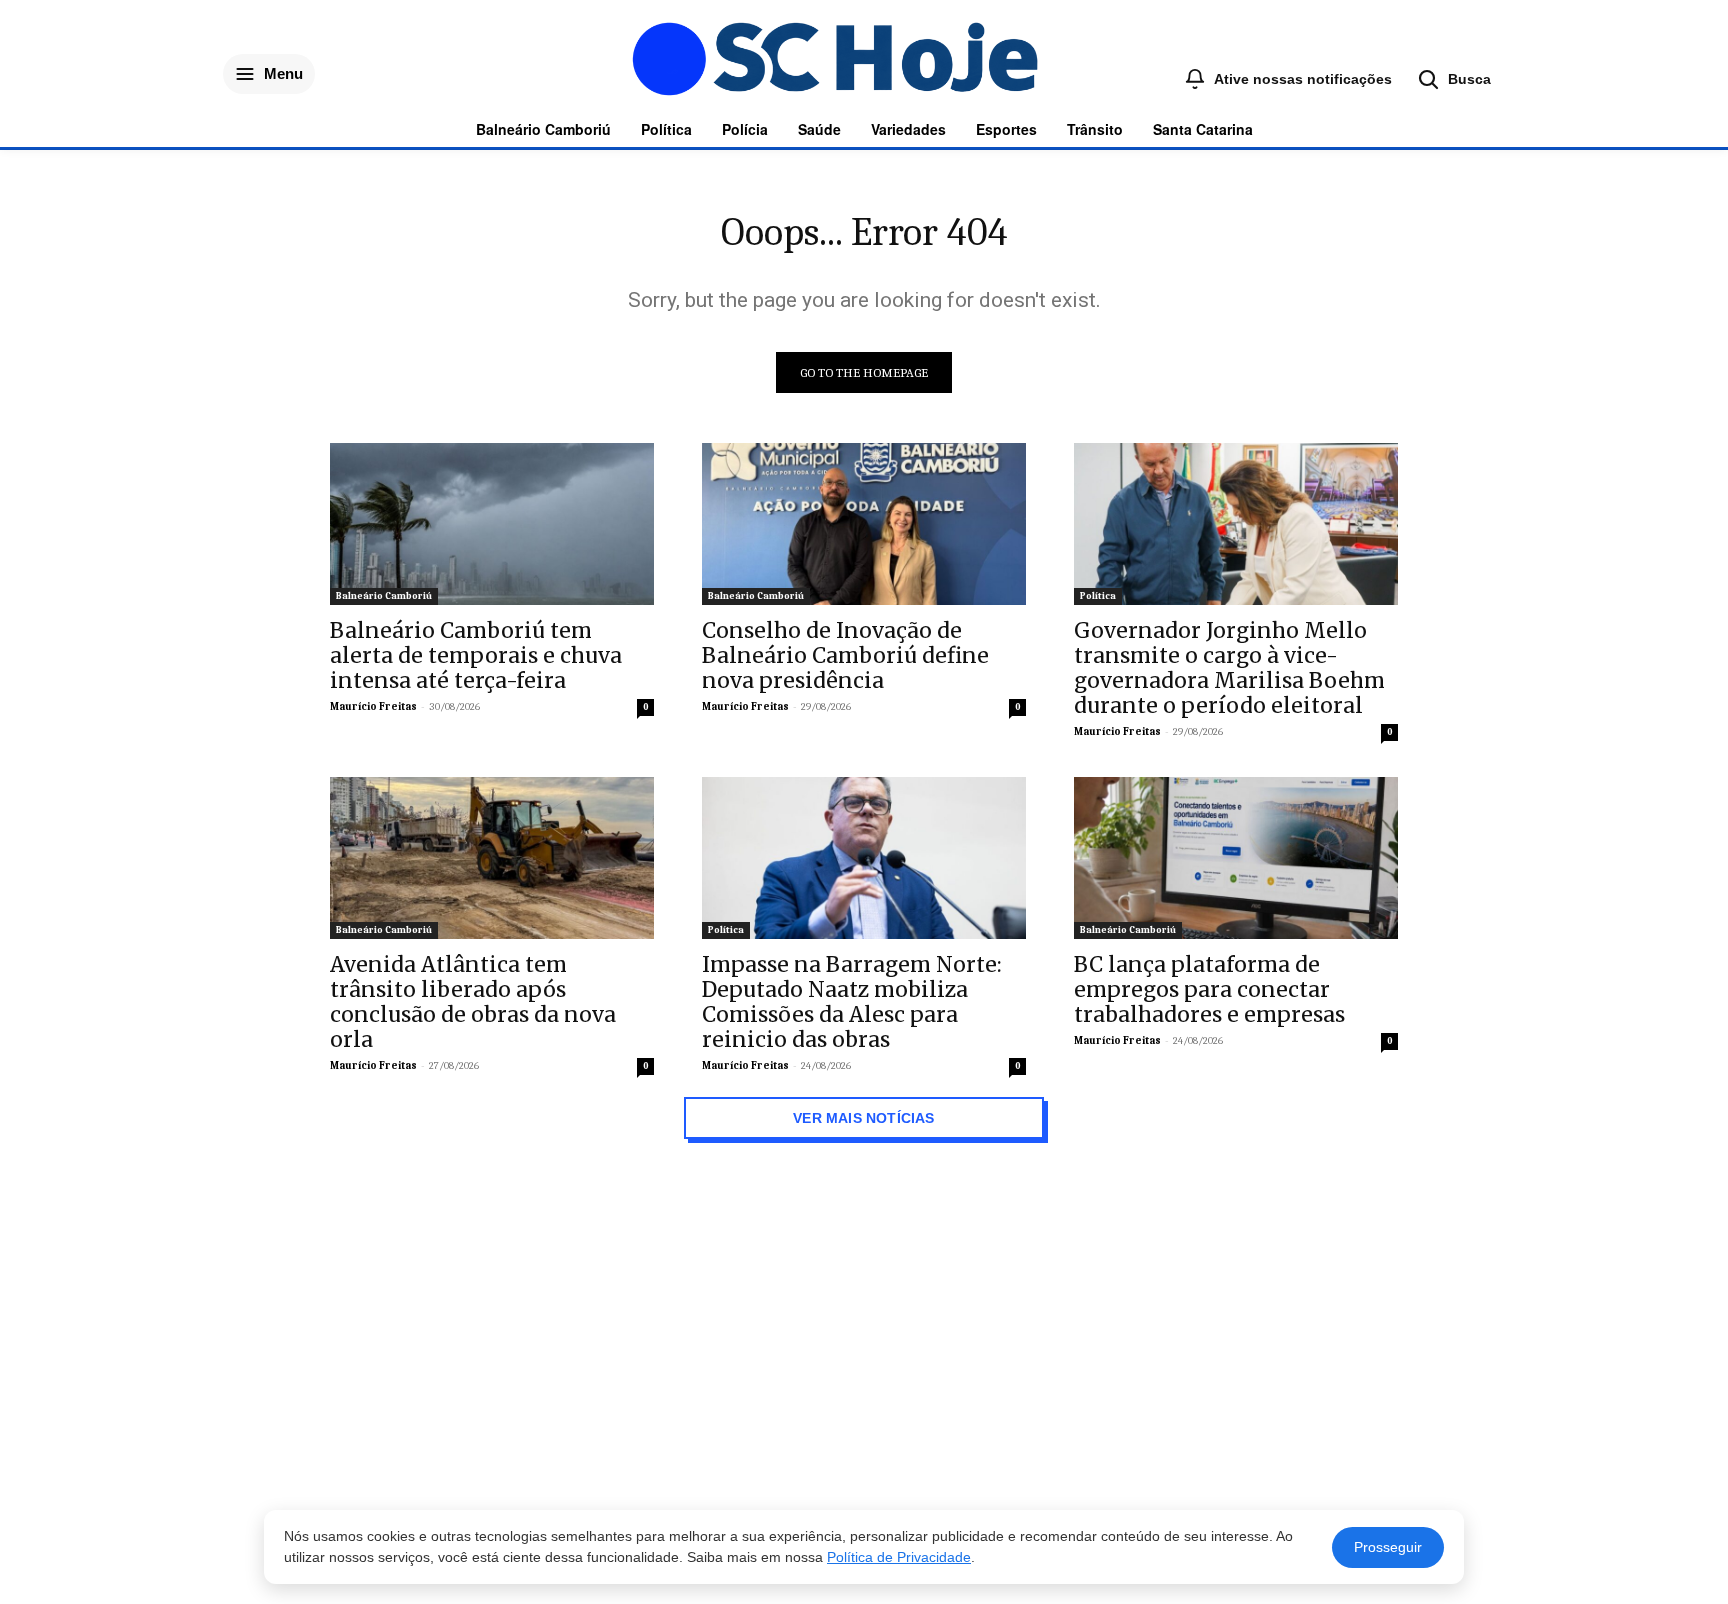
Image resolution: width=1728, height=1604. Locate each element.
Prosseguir (1388, 1547)
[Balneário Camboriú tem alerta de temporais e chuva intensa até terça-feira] (492, 524)
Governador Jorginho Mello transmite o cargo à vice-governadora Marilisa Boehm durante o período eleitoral (1229, 668)
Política (1098, 596)
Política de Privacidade (899, 1557)
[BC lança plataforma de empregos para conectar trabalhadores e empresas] (1236, 858)
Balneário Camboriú (384, 596)
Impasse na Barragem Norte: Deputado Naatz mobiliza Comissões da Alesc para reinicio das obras (852, 1002)
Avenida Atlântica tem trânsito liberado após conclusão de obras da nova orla (473, 1002)
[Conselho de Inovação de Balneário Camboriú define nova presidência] (864, 524)
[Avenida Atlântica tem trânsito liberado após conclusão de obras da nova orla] (492, 858)
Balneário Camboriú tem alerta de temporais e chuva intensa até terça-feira (476, 655)
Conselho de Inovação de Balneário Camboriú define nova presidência (845, 655)
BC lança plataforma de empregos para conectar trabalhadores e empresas (1209, 989)
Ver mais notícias (864, 1118)
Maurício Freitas (373, 706)
